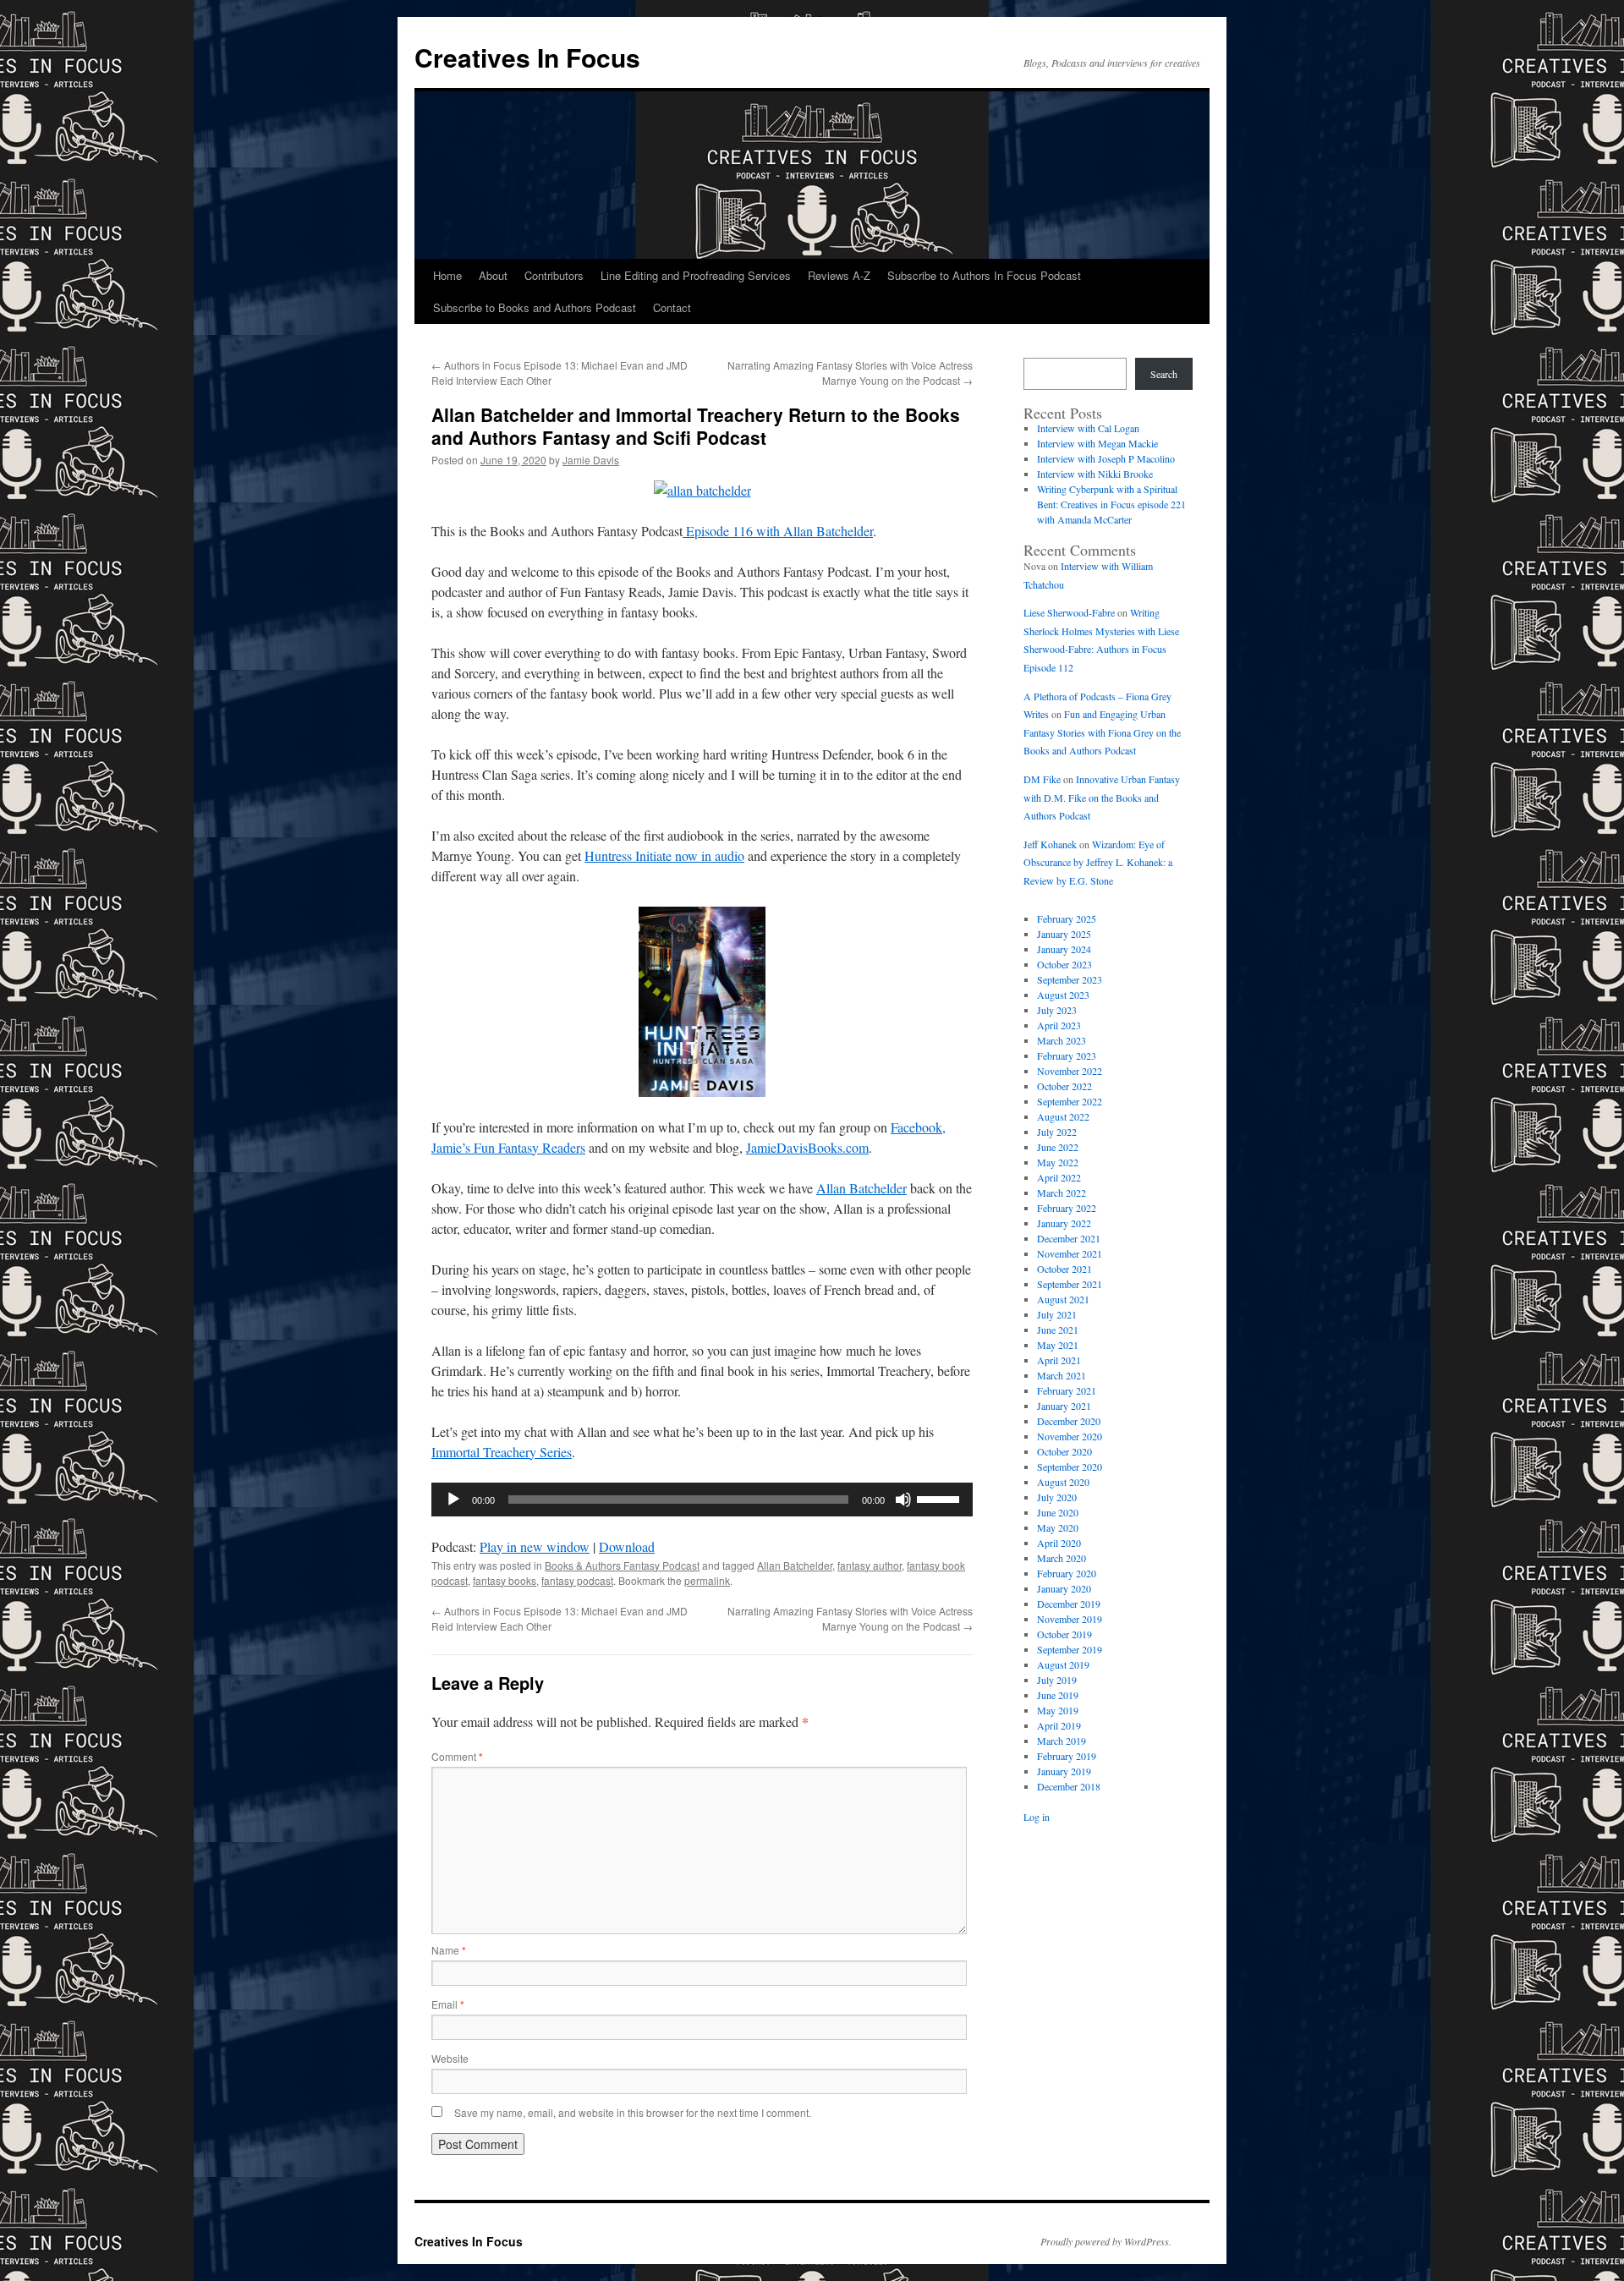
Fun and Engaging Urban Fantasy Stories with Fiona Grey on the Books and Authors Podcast (1102, 732)
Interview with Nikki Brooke (1095, 474)
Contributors (554, 275)
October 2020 (1064, 1451)
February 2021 (1067, 1390)
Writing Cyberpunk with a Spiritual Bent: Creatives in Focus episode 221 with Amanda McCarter (1111, 504)
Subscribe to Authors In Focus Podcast (984, 275)
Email (448, 2004)
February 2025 (1067, 918)
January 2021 (1064, 1406)
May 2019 (1058, 1710)
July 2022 (1057, 1132)
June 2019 (1058, 1695)
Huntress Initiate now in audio (664, 855)
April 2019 (1059, 1725)
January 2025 (1064, 934)
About (493, 275)
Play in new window (535, 1546)
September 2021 (1070, 1284)
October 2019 (1064, 1634)
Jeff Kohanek (1050, 844)
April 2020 (1059, 1543)
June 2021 (1058, 1330)
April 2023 (1059, 1025)
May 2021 (1058, 1345)
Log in (1037, 1817)
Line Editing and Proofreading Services (696, 275)
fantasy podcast (577, 1580)
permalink (707, 1580)
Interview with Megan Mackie (1097, 443)
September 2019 (1070, 1649)
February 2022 (1067, 1208)
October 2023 (1064, 964)
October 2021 (1064, 1269)
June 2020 (1058, 1512)
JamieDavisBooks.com (807, 1147)
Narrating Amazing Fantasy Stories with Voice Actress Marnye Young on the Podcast (850, 373)
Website (450, 2058)
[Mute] (903, 1500)
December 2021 (1069, 1238)
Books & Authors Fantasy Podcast (622, 1565)
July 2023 (1057, 1010)
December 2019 (1069, 1604)
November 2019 (1070, 1619)
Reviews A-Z (839, 275)
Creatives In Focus (527, 57)
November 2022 (1070, 1071)
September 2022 (1070, 1101)
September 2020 (1070, 1467)
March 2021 (1062, 1375)
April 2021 (1059, 1360)
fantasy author (870, 1565)
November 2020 (1070, 1436)
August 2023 (1063, 995)
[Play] (453, 1500)
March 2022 (1062, 1193)
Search (1164, 374)
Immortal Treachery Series (502, 1452)
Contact (672, 307)
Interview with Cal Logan (1088, 428)
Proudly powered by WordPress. (1106, 2241)
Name (449, 1950)
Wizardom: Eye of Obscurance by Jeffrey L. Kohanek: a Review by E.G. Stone (1098, 862)
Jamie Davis (591, 460)
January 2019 (1064, 1771)
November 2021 (1070, 1253)
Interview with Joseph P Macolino (1106, 458)
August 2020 (1063, 1482)
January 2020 (1064, 1588)
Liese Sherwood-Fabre (1069, 612)
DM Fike (1042, 779)
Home (447, 275)
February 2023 (1067, 1056)
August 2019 (1063, 1664)
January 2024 (1064, 949)
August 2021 (1063, 1299)
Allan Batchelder (861, 1188)
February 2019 (1067, 1756)
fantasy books (505, 1580)
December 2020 (1069, 1421)
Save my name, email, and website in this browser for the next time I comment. (633, 2112)
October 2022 (1064, 1086)
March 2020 (1062, 1558)
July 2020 (1057, 1497)
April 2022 (1059, 1177)
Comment (457, 1756)
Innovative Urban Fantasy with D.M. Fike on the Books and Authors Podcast (1102, 797)
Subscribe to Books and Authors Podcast (535, 307)
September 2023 (1070, 979)
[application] (702, 1500)
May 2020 (1058, 1527)
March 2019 (1062, 1741)
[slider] (941, 1498)
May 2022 (1058, 1162)
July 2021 (1057, 1314)
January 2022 (1064, 1223)
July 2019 (1057, 1680)
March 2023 (1062, 1040)
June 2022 (1058, 1147)
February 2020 (1067, 1573)
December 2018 (1069, 1786)
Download (627, 1546)
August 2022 (1063, 1116)
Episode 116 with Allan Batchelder (778, 531)
